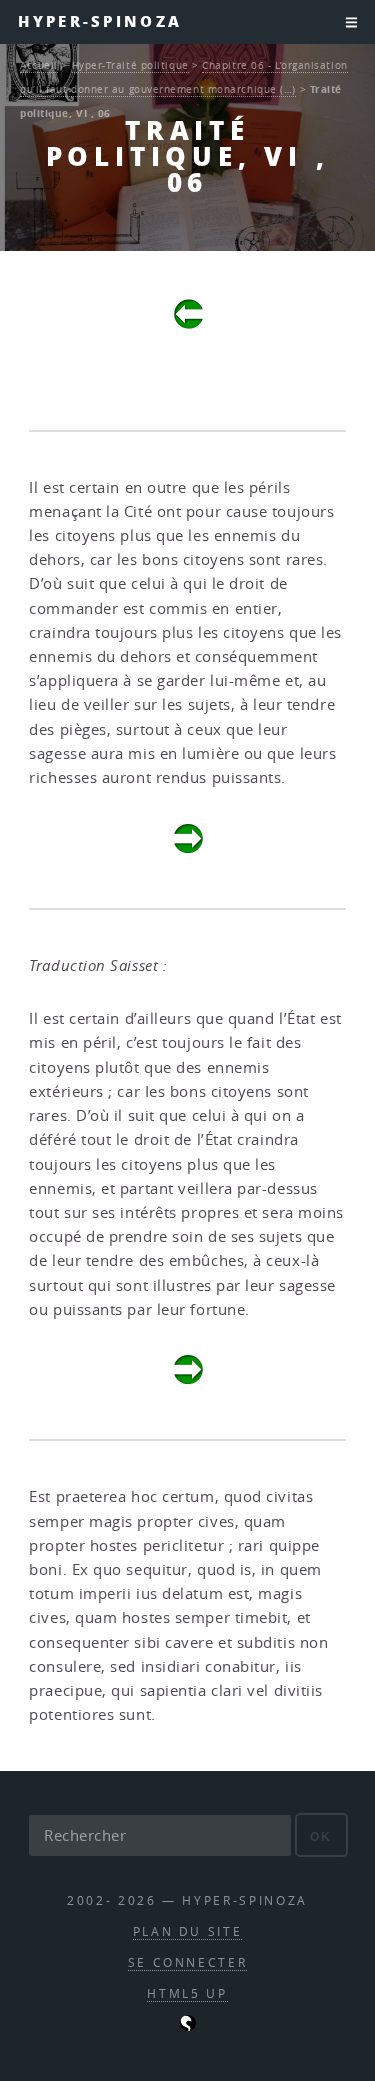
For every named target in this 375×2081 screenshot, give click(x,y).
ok (321, 1836)
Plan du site (188, 1931)
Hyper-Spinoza (100, 21)
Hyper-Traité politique (130, 65)
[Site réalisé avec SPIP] (188, 2026)
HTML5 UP (187, 1993)
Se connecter (188, 1962)
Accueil (39, 65)
